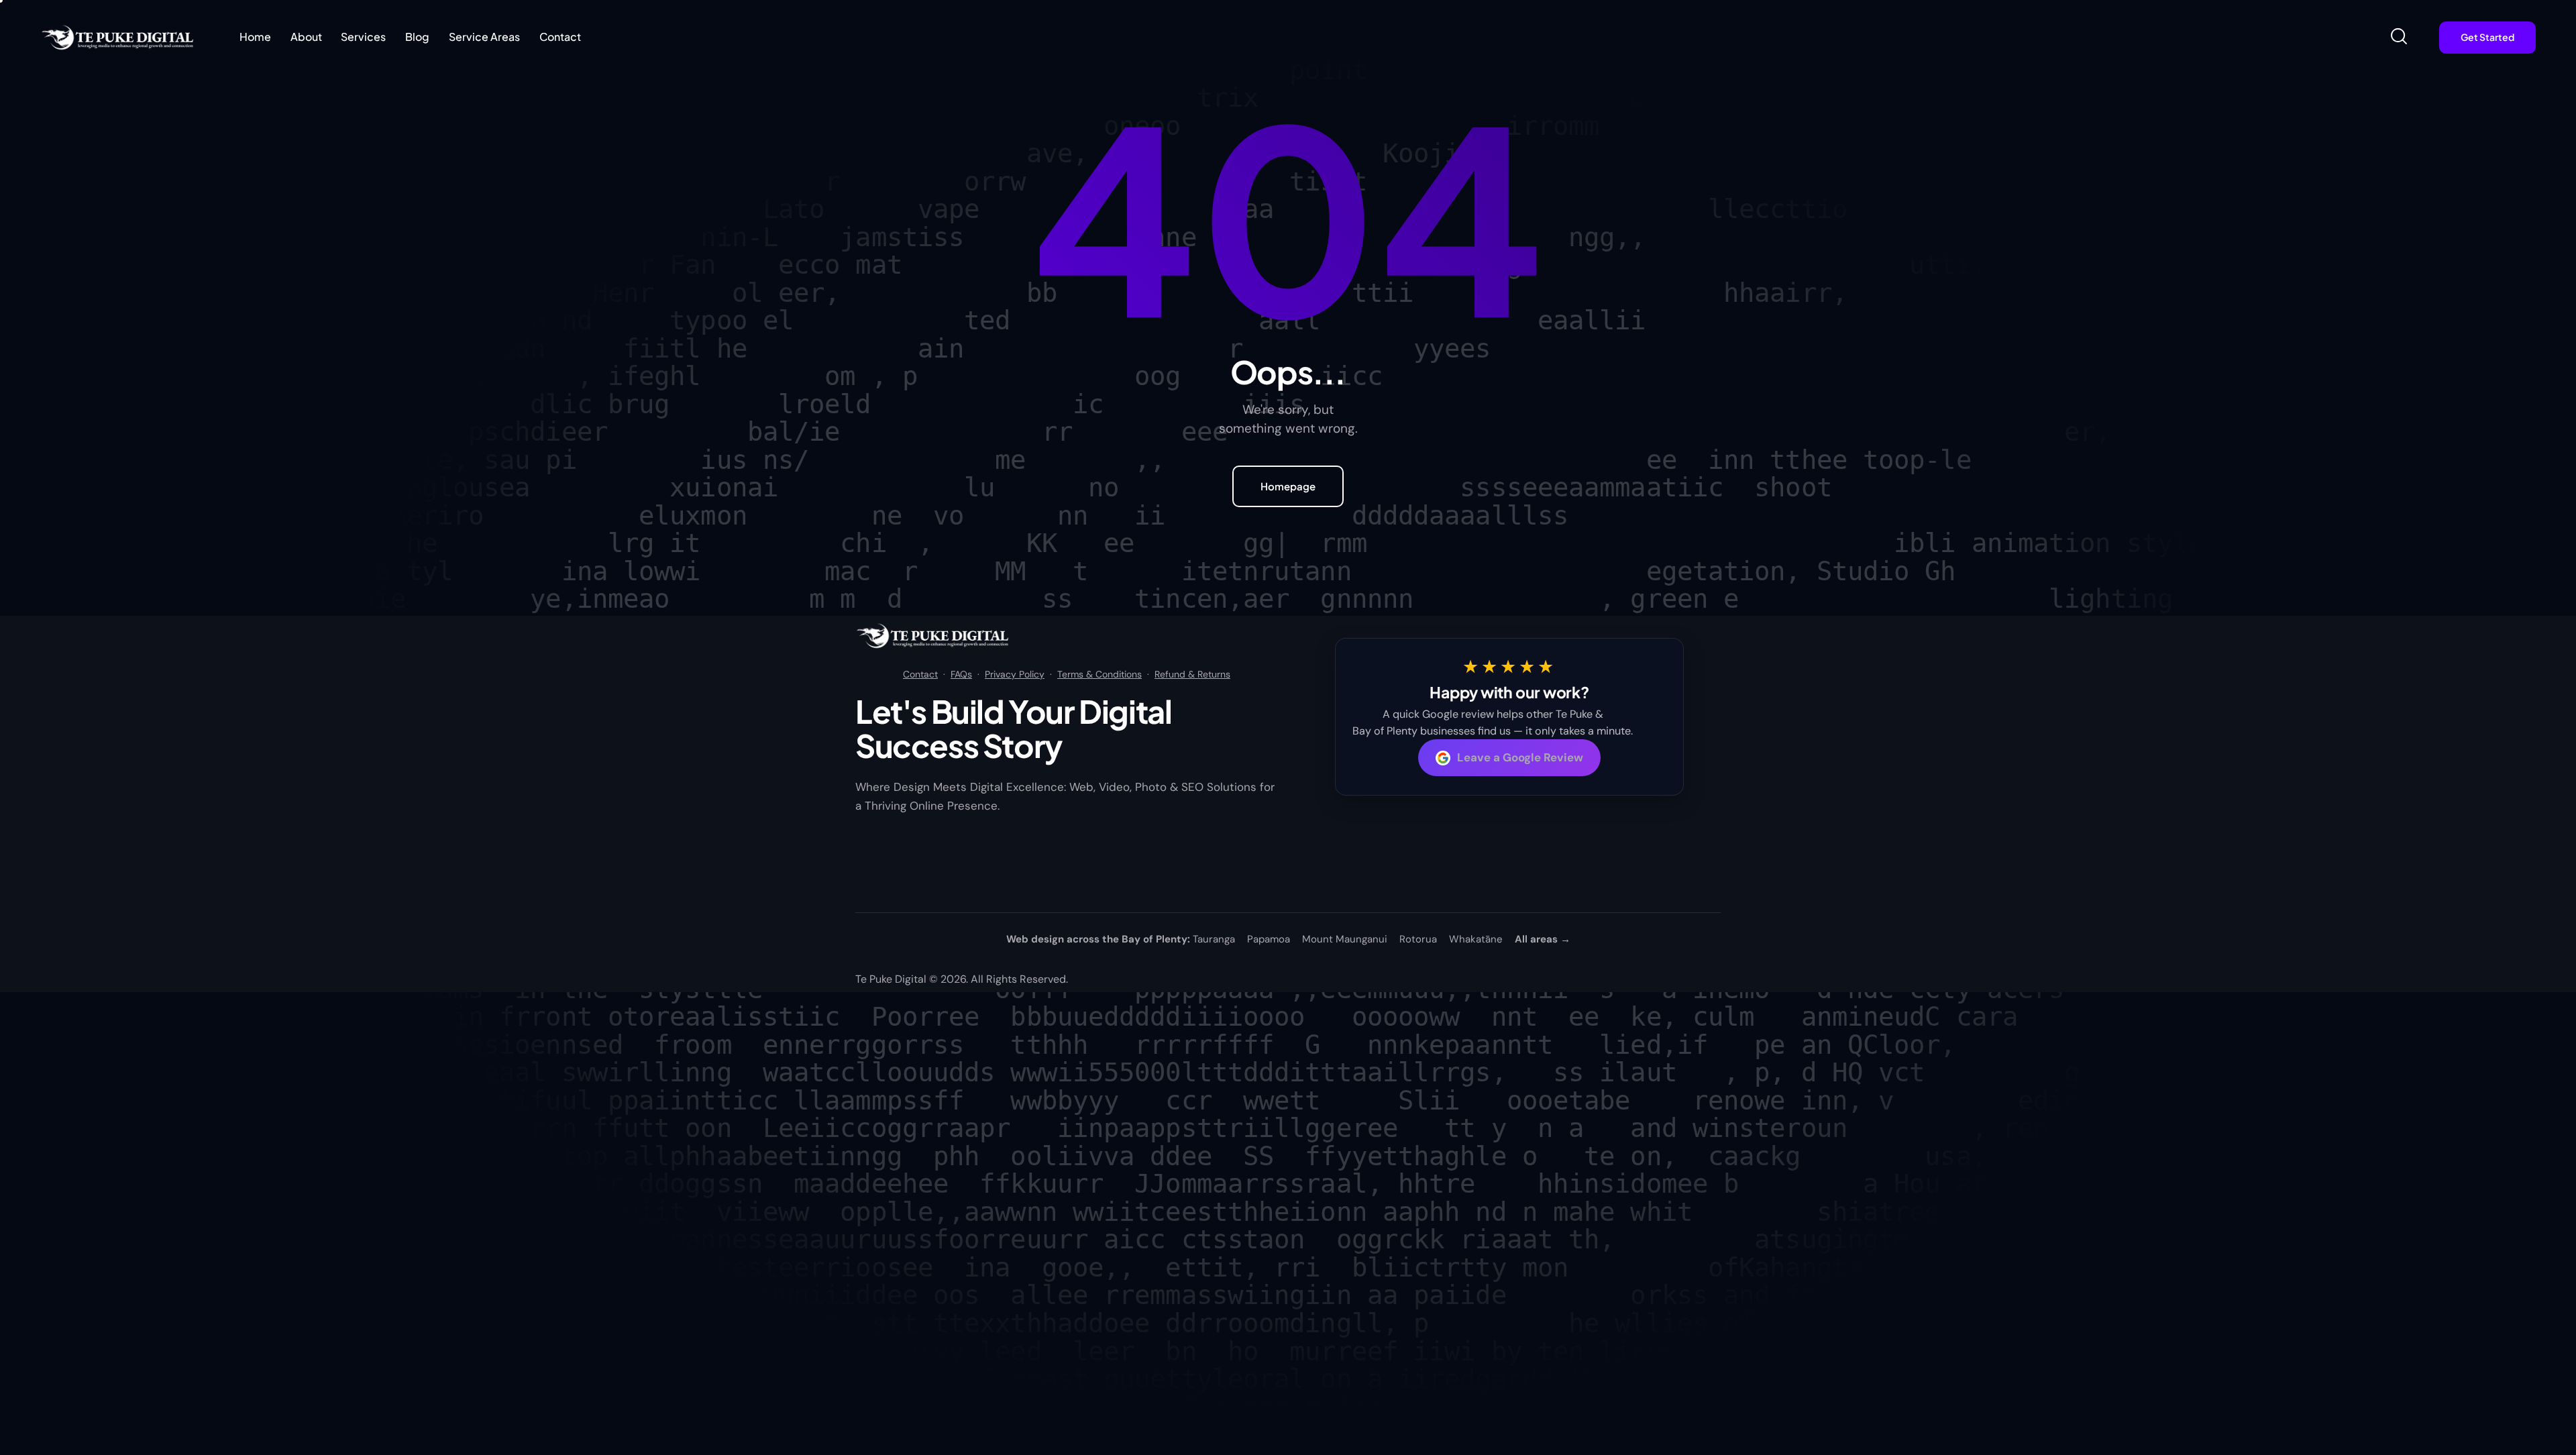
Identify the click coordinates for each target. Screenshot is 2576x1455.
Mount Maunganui (1345, 939)
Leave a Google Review (1520, 757)
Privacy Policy (1015, 674)
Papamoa (1269, 939)
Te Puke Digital (891, 979)
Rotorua (1418, 939)
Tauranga (1214, 939)
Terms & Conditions (1099, 674)
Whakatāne (1476, 939)
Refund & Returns (1192, 674)
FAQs (961, 674)
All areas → (1543, 939)
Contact (920, 674)
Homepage (1288, 486)
